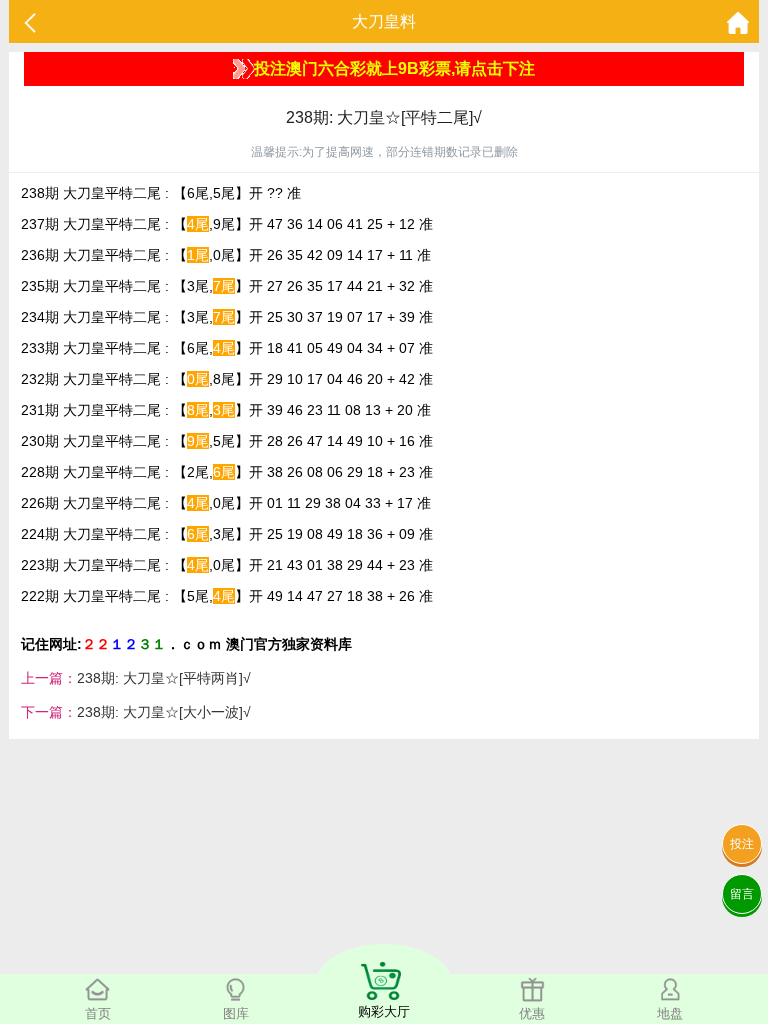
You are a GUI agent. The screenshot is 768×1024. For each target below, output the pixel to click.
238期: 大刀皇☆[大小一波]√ (164, 712)
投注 (742, 844)
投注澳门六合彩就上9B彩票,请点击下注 (394, 68)
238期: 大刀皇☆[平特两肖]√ (164, 678)
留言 (742, 894)
